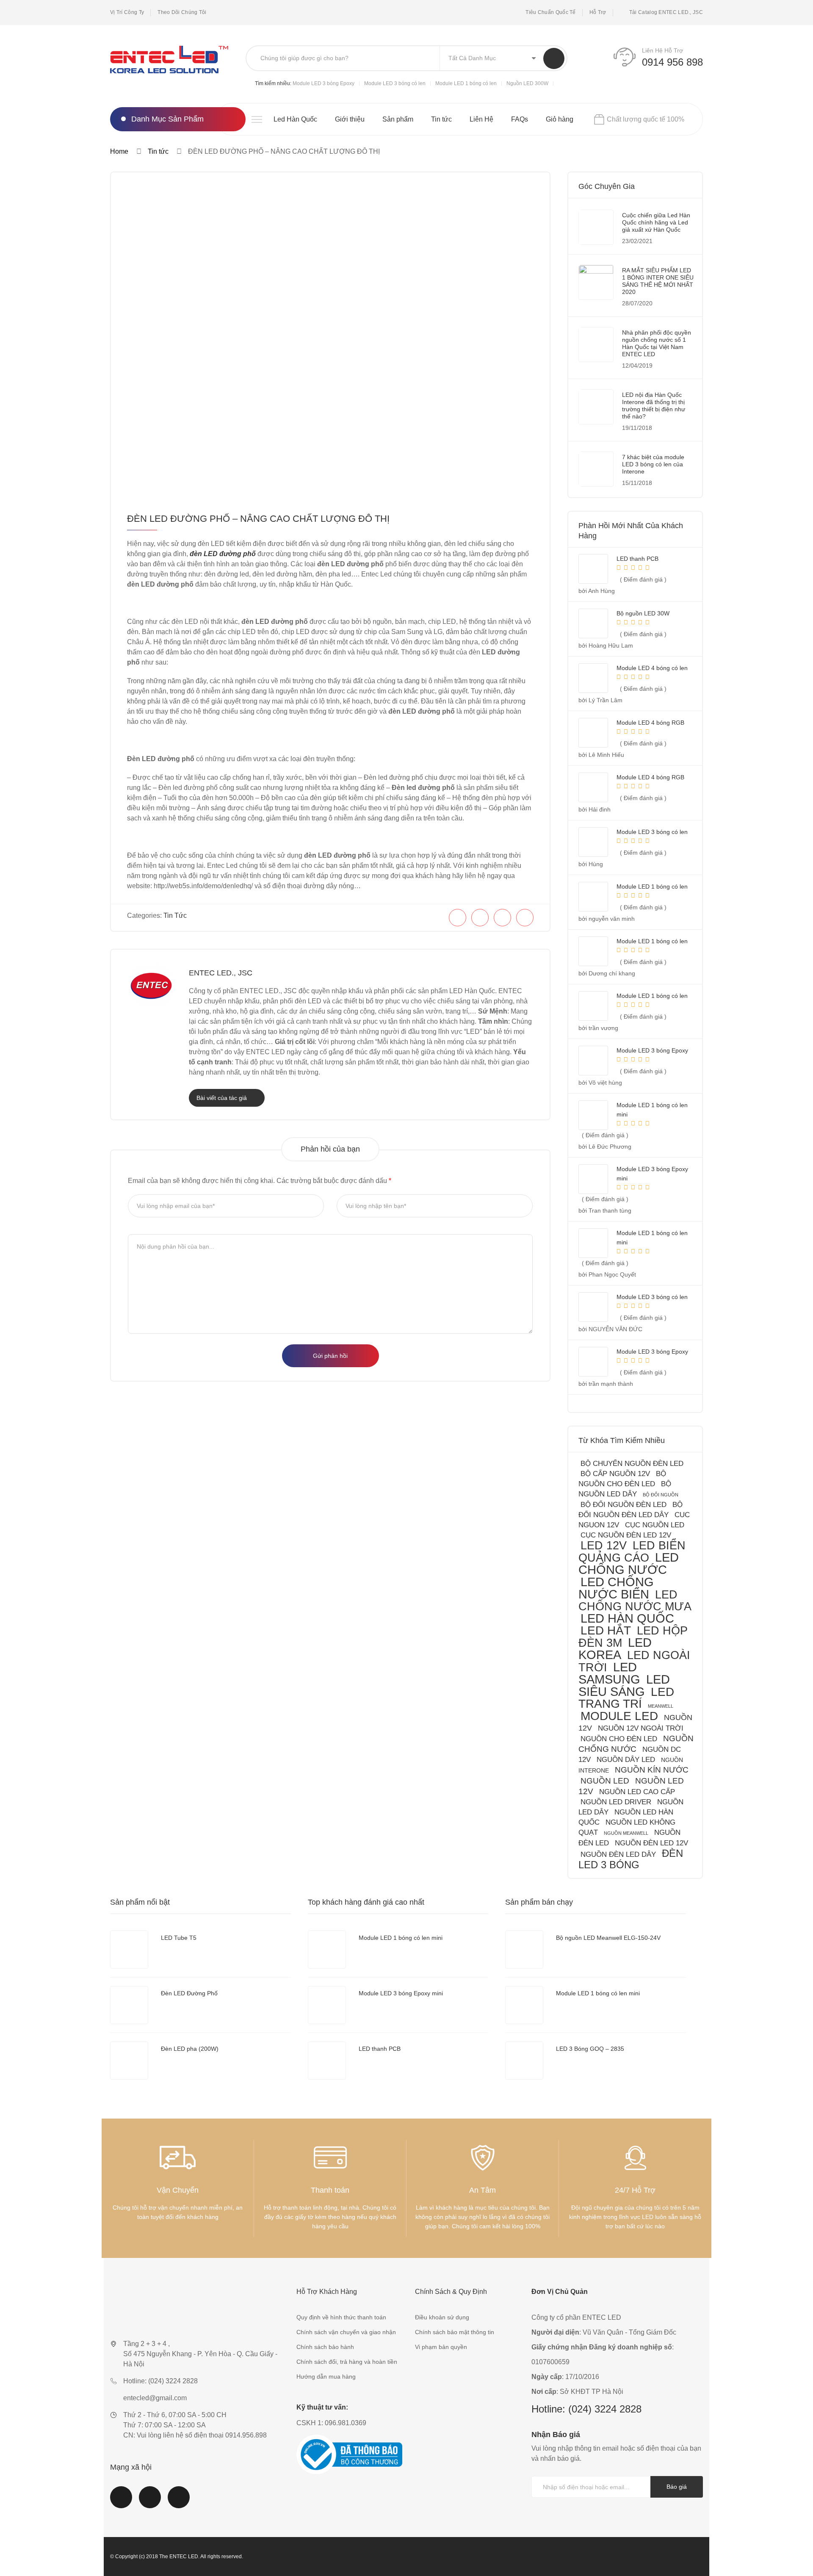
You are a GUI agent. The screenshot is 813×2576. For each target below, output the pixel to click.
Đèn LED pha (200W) (190, 2049)
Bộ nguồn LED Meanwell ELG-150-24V (608, 1938)
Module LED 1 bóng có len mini (401, 1938)
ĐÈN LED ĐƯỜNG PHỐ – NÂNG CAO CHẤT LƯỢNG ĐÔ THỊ (258, 519)
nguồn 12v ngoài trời (641, 1728)
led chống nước (629, 1564)
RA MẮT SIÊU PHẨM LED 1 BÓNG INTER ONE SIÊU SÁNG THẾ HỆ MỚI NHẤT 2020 (658, 281)
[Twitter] (480, 918)
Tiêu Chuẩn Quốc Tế (550, 12)
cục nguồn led (655, 1525)
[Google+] (525, 918)
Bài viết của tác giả (223, 1098)
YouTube (150, 2502)
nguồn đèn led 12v (651, 1843)
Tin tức (441, 119)
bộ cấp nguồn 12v (615, 1474)
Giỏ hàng (560, 119)
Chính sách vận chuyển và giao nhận (346, 2332)
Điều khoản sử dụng (442, 2317)
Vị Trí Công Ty (127, 12)
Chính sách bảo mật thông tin (455, 2332)
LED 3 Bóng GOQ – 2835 (590, 2049)
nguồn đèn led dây (618, 1854)
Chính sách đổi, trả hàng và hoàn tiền (347, 2362)
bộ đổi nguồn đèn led (624, 1505)
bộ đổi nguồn (661, 1495)
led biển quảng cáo (632, 1551)
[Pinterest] (502, 918)
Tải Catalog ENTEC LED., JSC (666, 12)
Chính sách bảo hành (325, 2347)
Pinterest (179, 2502)
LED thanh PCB (380, 2049)
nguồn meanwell (626, 1833)
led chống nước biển (616, 1588)
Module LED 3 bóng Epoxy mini (401, 1993)
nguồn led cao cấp (637, 1792)
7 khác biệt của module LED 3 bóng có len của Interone (653, 464)
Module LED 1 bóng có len (466, 83)
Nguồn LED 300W (527, 83)
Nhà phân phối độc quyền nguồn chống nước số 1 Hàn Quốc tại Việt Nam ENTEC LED (657, 343)
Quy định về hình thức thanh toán (341, 2317)
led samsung (609, 1673)
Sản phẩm (398, 119)
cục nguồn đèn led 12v (626, 1535)
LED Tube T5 (179, 1938)
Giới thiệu (350, 119)
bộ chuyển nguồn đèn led (632, 1464)
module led (619, 1716)
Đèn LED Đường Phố (189, 1993)
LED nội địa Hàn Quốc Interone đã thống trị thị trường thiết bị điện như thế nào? (654, 406)
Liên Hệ (481, 119)
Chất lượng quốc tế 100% (646, 119)
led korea (615, 1649)
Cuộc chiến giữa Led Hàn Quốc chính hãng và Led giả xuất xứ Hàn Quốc (656, 222)
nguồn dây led (626, 1760)
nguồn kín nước (652, 1770)
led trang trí (626, 1698)
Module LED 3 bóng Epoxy (324, 83)
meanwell (661, 1706)
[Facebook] (458, 918)
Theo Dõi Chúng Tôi (182, 12)
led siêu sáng (624, 1685)
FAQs (520, 119)
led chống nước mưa (635, 1600)
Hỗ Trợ (598, 12)
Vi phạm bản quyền (441, 2347)
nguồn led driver (616, 1802)
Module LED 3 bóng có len (395, 83)
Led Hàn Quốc (295, 119)
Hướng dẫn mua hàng (326, 2377)
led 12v (604, 1545)
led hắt (606, 1630)
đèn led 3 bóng (631, 1859)
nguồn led (605, 1781)
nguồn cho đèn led (619, 1739)
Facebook (121, 2502)
